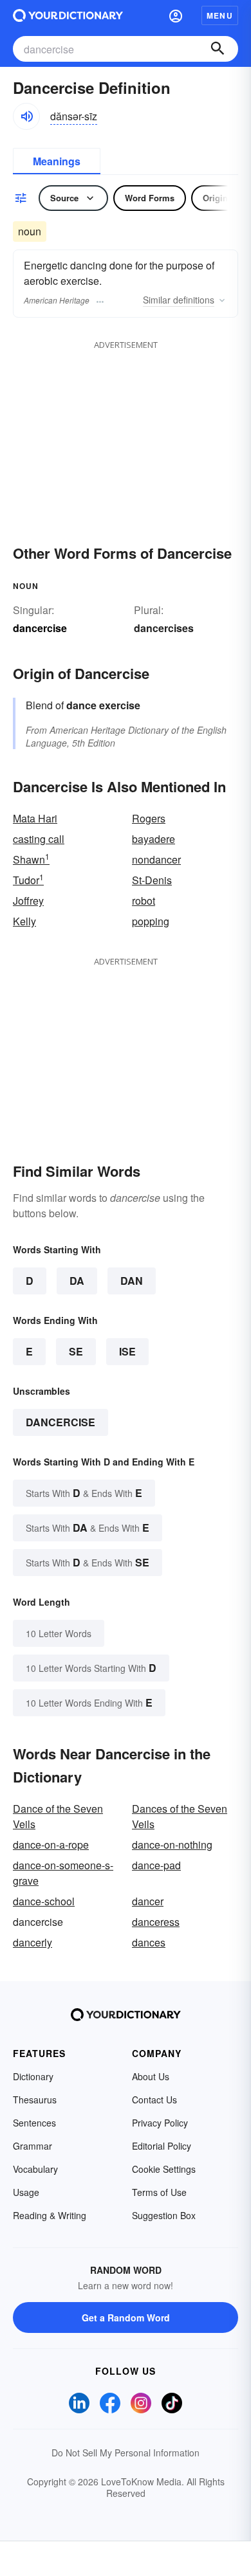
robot (144, 901)
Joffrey (28, 901)
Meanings (57, 161)
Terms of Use (159, 2192)
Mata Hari (35, 818)
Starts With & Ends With (84, 1493)
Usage (26, 2192)
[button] (176, 15)
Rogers (149, 818)
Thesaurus (35, 2100)
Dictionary (33, 2076)
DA (77, 1281)
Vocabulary (35, 2169)
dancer (148, 1901)
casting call (39, 839)
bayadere (153, 839)
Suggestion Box (164, 2215)
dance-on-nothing (172, 1845)
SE (76, 1351)
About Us (151, 2076)
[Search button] (218, 49)
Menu (220, 15)
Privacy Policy (160, 2123)
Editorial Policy (162, 2146)
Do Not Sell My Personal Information (126, 2453)
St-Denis (152, 880)
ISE (127, 1351)
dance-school (44, 1901)
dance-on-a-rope (51, 1845)
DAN (132, 1281)
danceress (156, 1922)
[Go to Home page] (68, 15)
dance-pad (156, 1865)
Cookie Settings (164, 2169)
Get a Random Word (126, 2317)
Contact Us (154, 2100)
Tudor (28, 880)
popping (151, 921)
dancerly (33, 1942)
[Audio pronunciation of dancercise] (26, 116)
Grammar (33, 2146)
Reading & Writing (50, 2215)
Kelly (24, 921)
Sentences (34, 2123)
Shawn (31, 859)
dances (149, 1942)
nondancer (156, 859)
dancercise (60, 1422)
